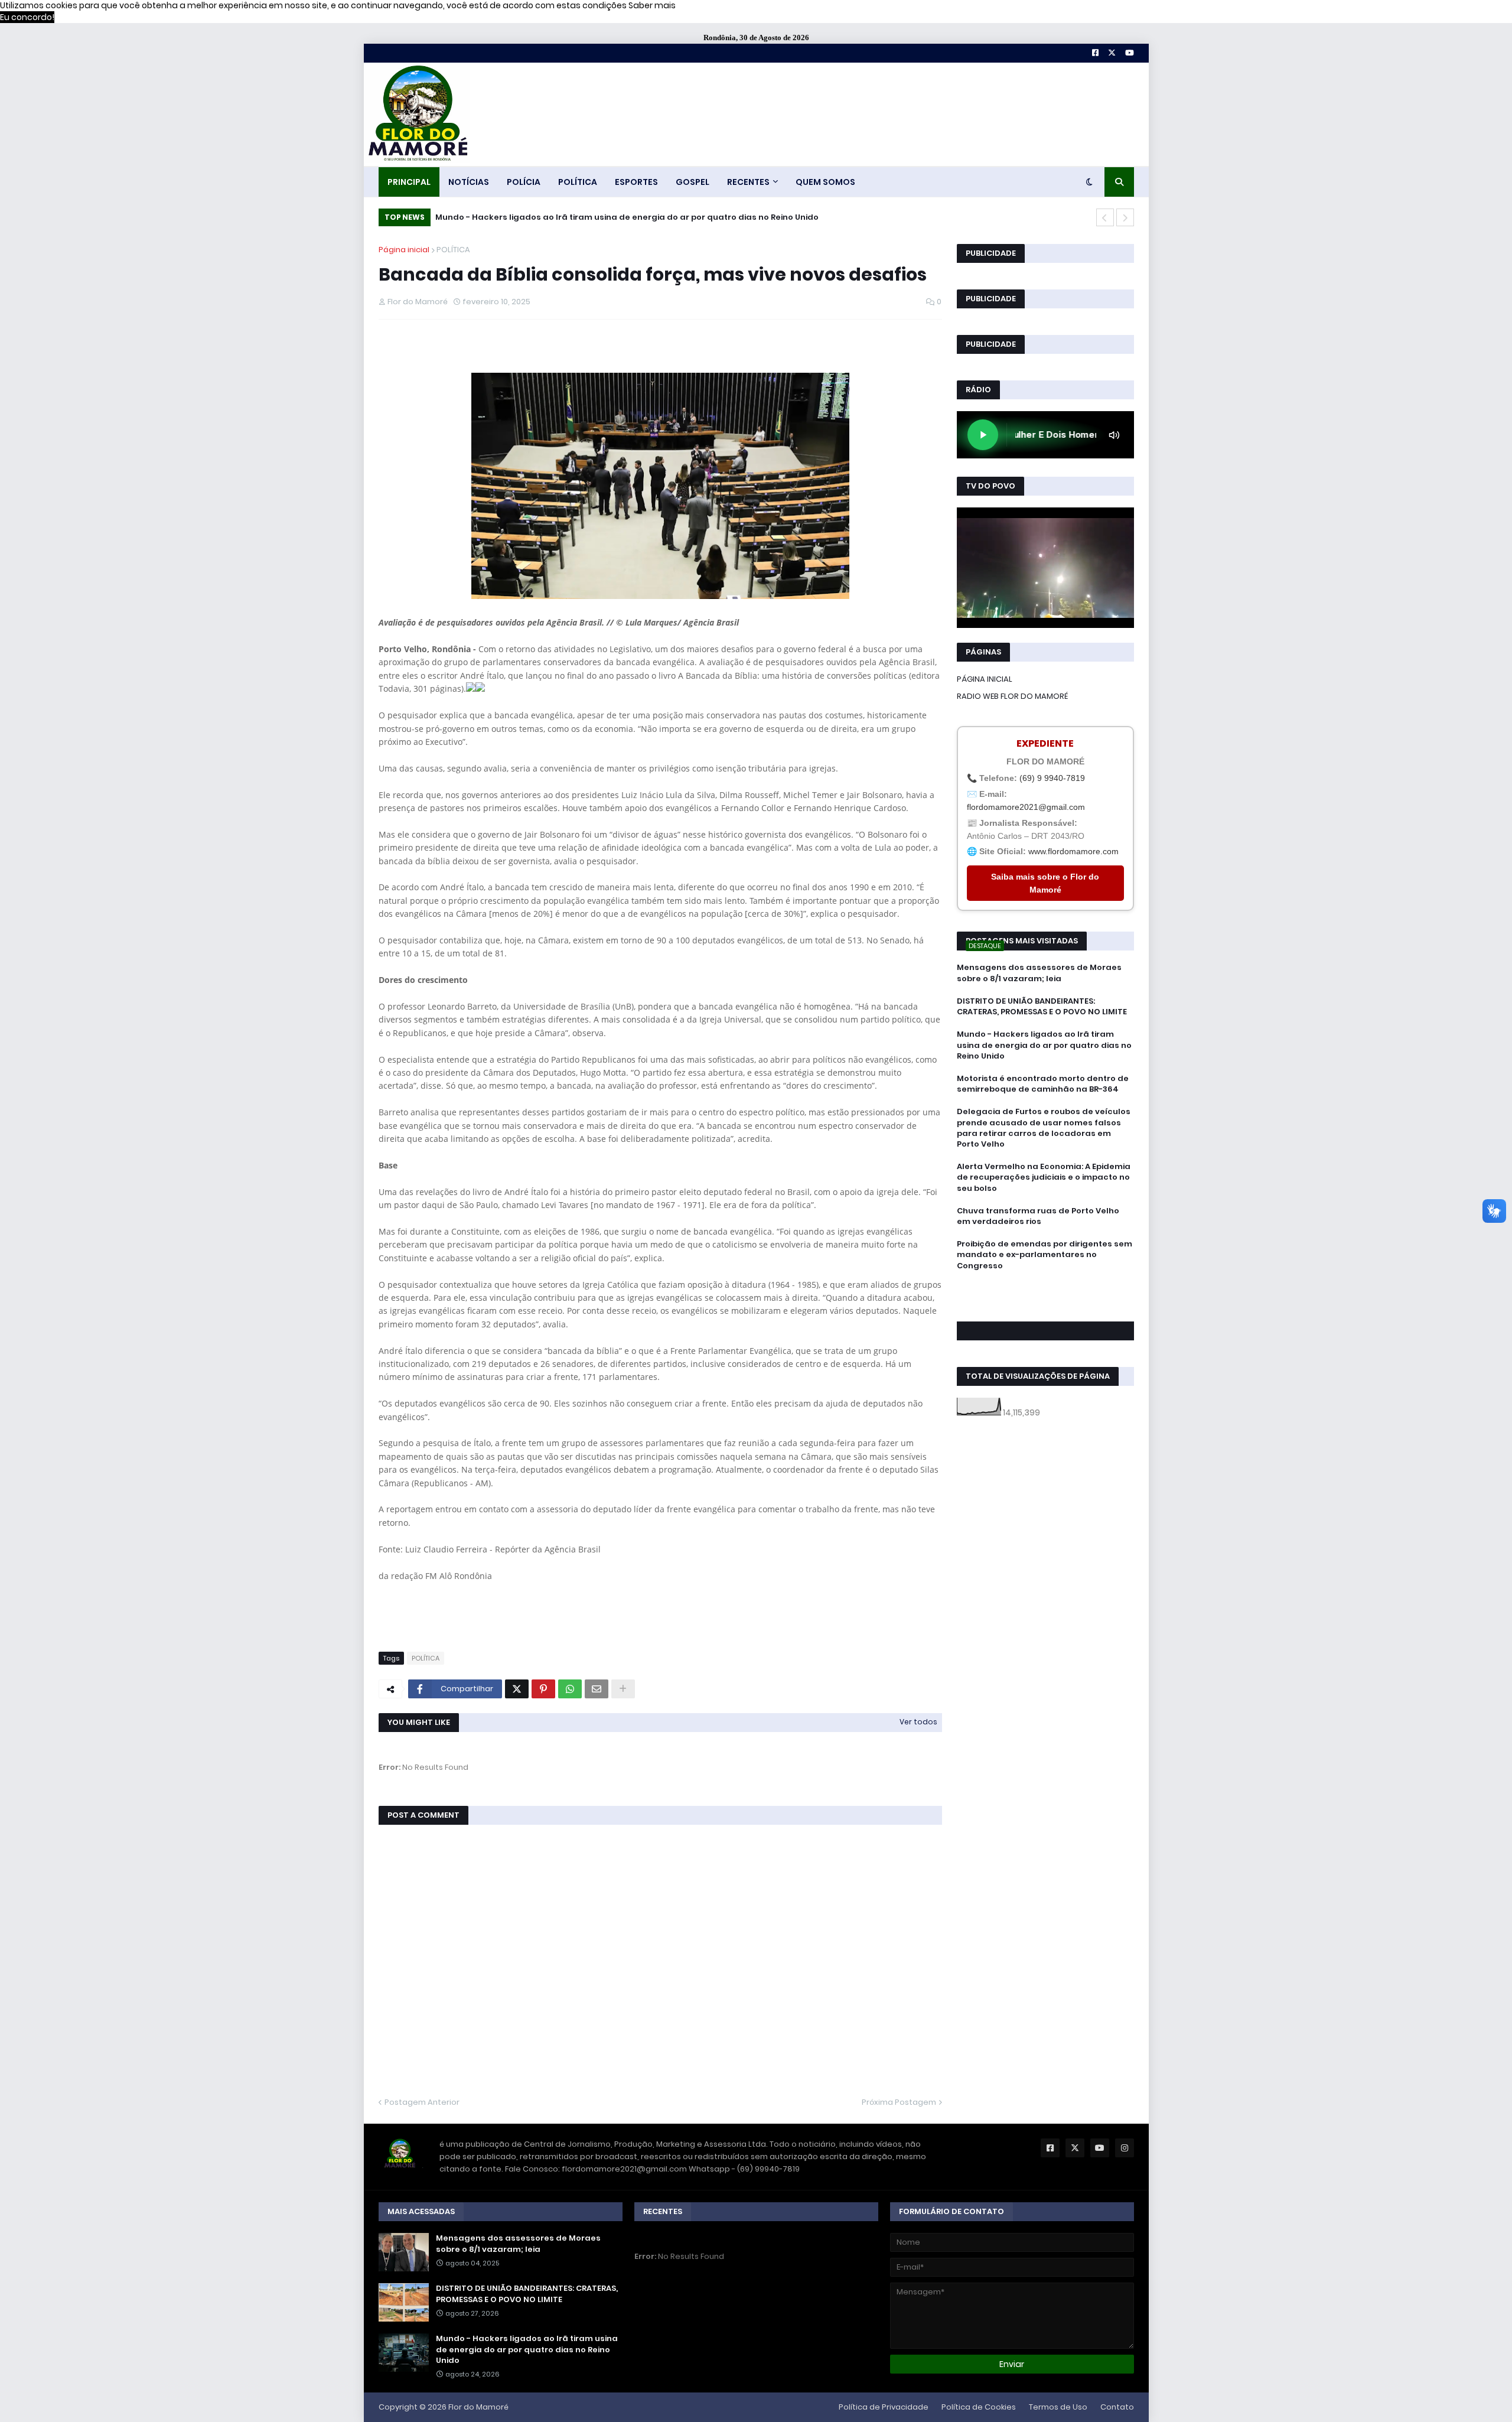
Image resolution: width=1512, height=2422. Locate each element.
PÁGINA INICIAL (985, 679)
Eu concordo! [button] (27, 17)
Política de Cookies (979, 2407)
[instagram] (1045, 1304)
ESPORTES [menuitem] (636, 182)
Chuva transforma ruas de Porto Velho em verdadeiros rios (1038, 1216)
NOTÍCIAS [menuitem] (469, 182)
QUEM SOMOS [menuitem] (825, 182)
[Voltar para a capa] (417, 114)
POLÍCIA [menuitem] (524, 182)
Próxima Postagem (899, 2102)
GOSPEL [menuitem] (693, 182)
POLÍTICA (453, 250)
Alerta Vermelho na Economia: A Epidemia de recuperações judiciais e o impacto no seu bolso (1044, 1177)
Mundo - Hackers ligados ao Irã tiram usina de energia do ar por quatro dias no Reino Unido (627, 217)
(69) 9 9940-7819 (1052, 778)
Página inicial (404, 250)
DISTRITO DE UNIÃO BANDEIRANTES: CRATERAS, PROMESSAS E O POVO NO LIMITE (1042, 1007)
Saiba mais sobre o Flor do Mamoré (1045, 883)
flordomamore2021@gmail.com (1026, 807)
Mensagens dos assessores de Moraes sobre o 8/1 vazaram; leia (1039, 973)
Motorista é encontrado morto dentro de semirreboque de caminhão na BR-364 (1043, 1084)
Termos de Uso (1058, 2407)
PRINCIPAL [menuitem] (409, 182)
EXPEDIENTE (1045, 743)
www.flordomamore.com (1073, 851)
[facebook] (1045, 1292)
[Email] (597, 1689)
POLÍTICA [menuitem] (578, 182)
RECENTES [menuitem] (748, 182)
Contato (1117, 2407)
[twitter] (1045, 1298)
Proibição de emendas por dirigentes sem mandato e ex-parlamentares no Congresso (1045, 1255)
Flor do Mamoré (478, 2407)
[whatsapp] (1045, 1287)
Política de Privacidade (884, 2407)
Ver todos (918, 1722)
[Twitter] (517, 1689)
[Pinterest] (543, 1689)
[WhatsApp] (570, 1689)
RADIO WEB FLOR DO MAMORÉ (1012, 696)
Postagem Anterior (422, 2102)
